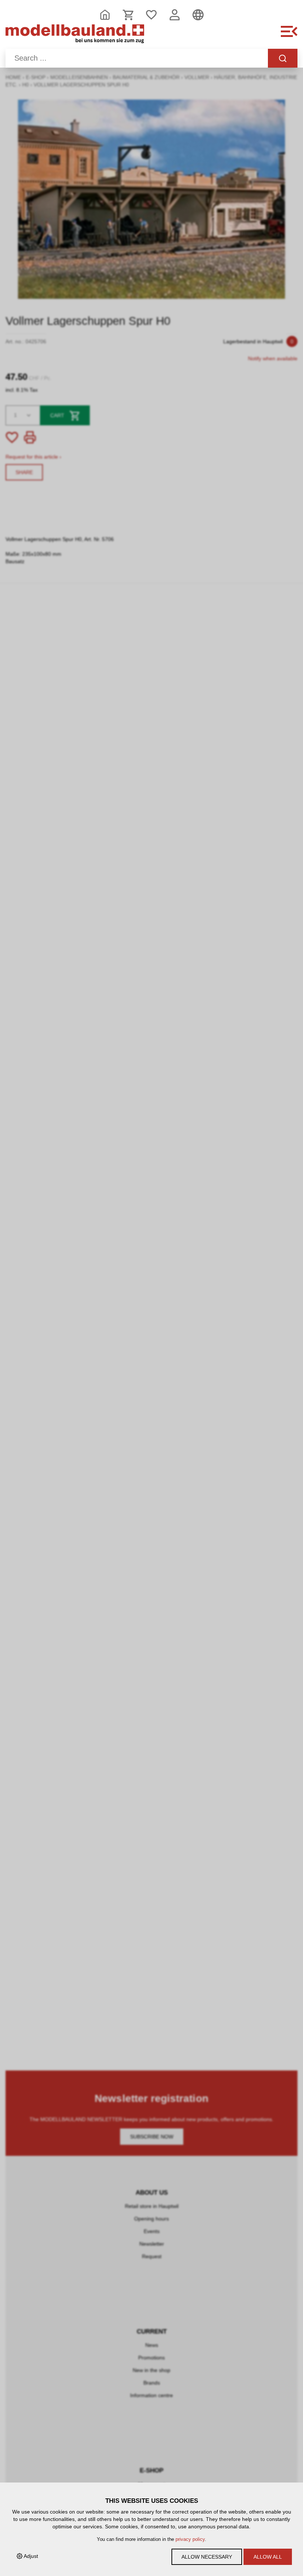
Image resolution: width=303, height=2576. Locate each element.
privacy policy (190, 2539)
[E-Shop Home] (75, 35)
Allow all (268, 2557)
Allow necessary (207, 2557)
